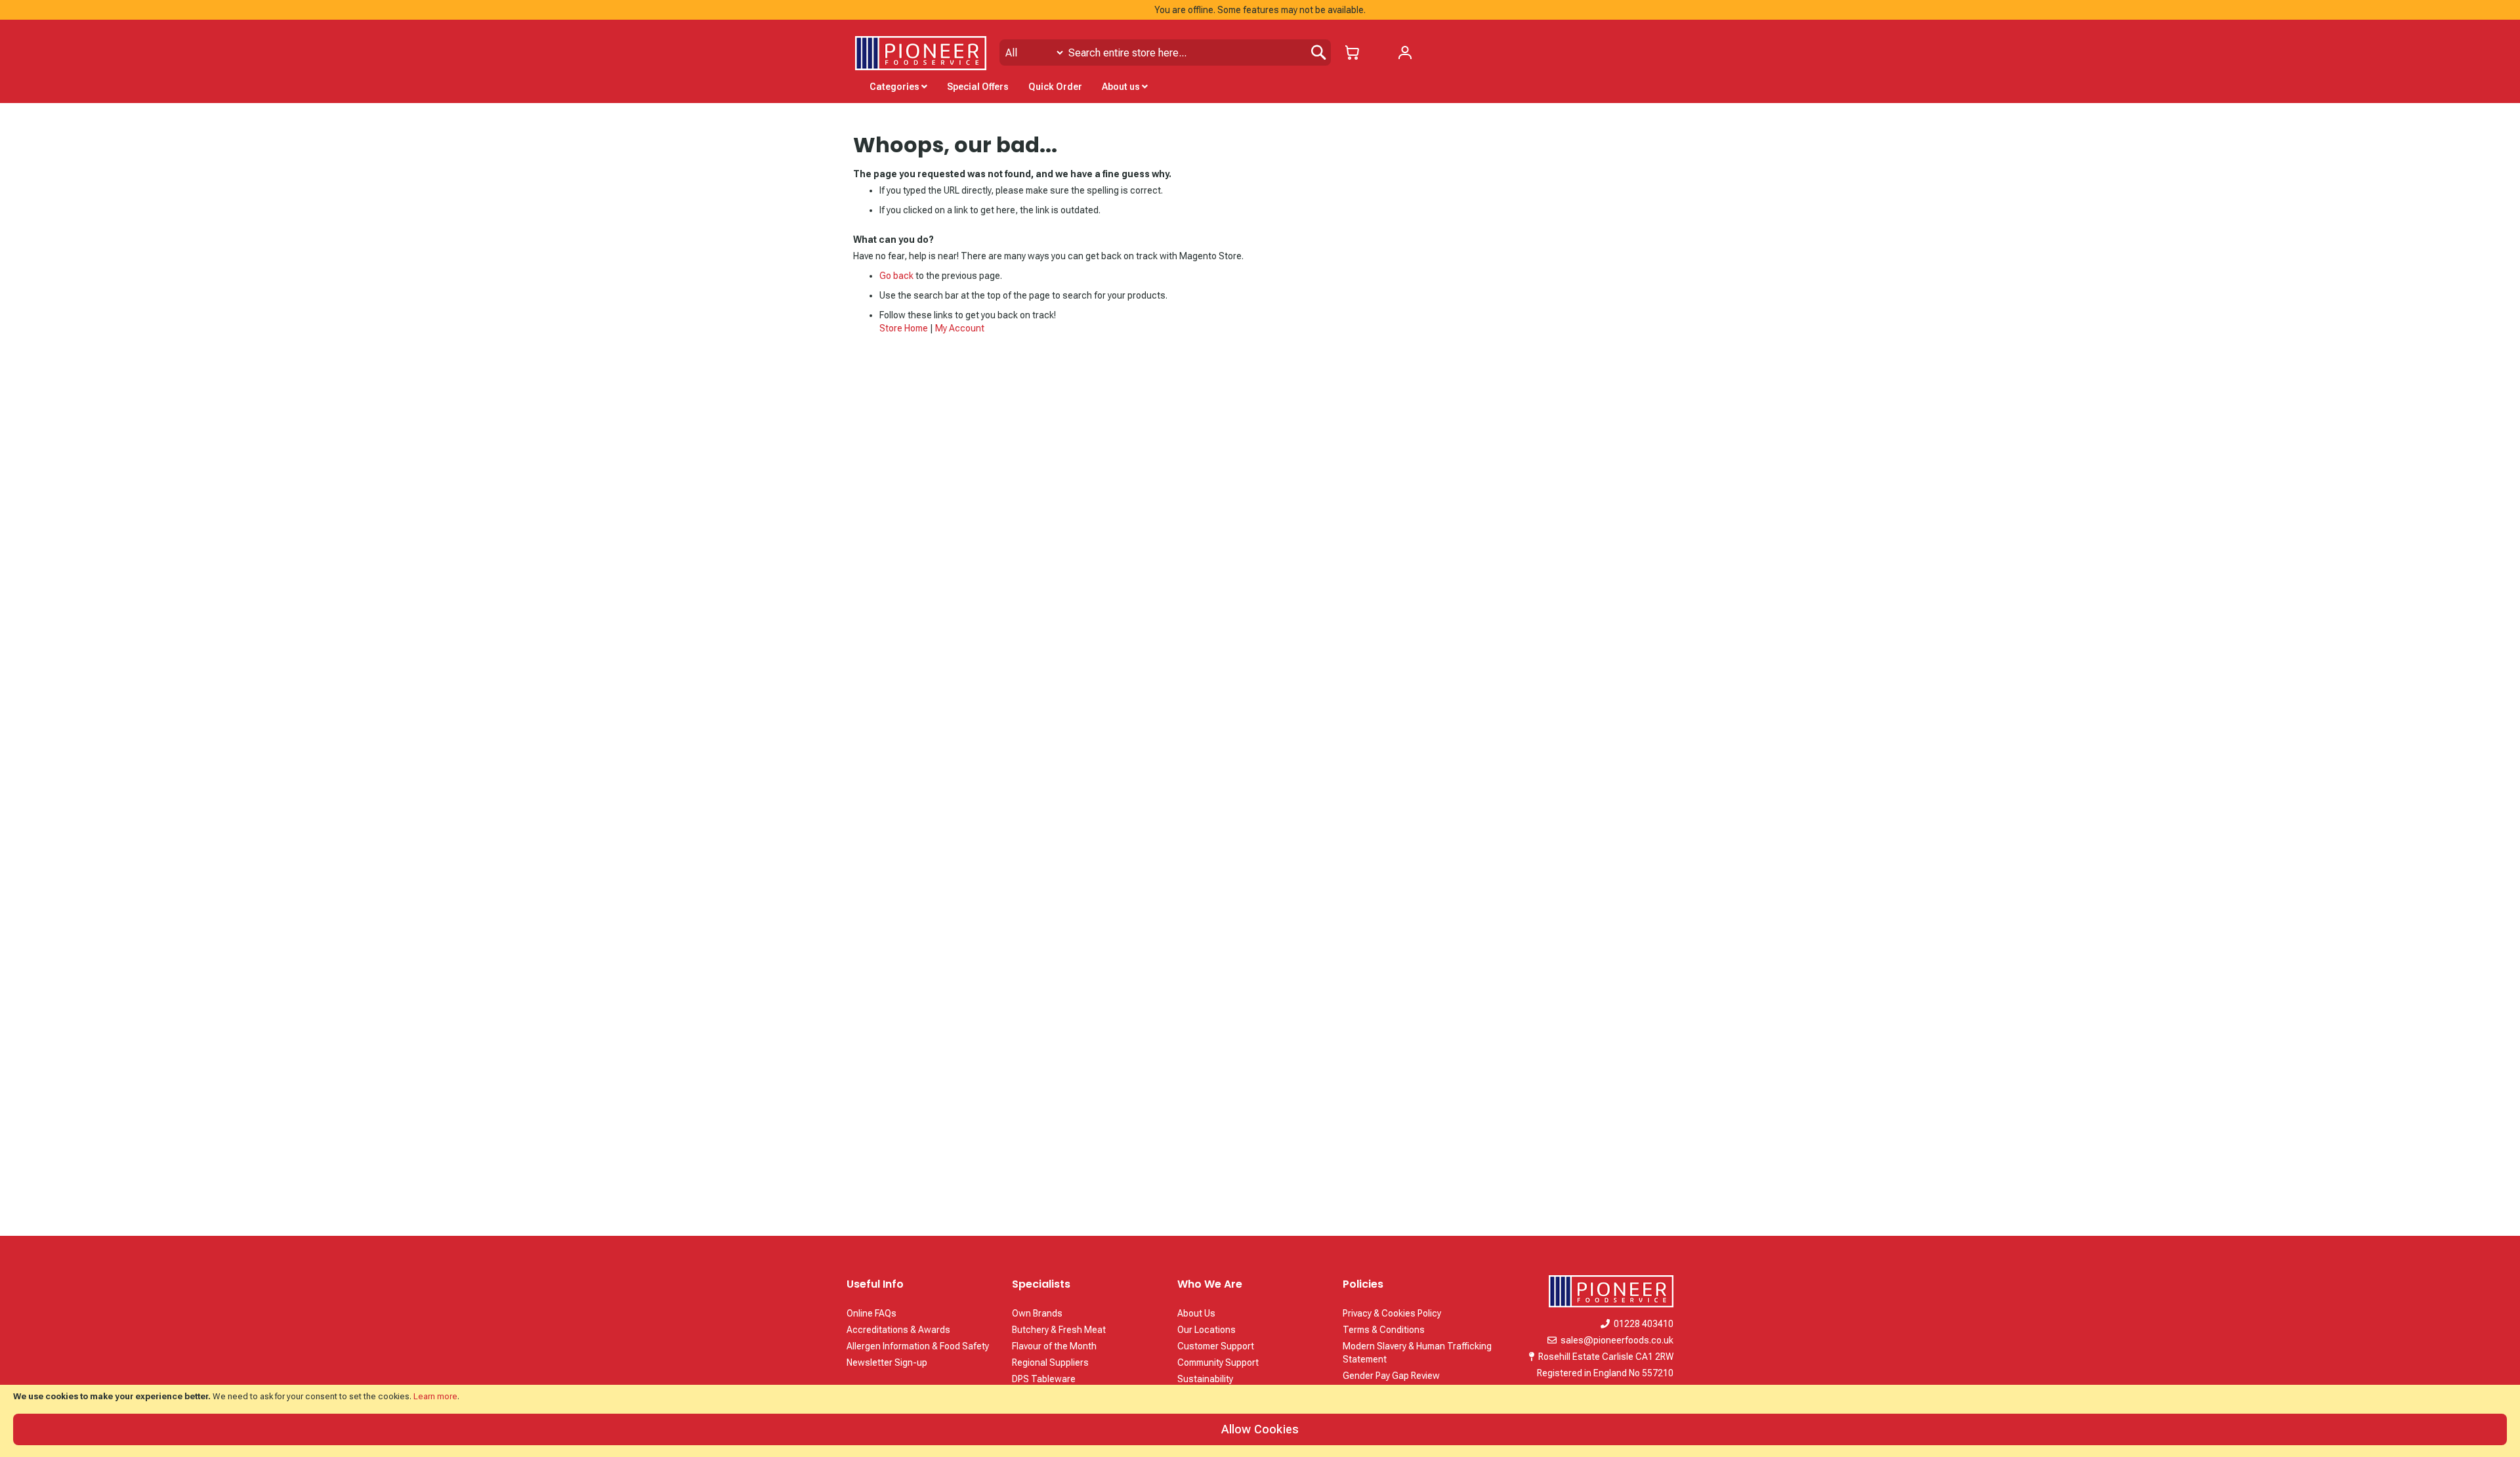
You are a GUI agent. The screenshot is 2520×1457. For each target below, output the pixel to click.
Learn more (435, 1396)
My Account (960, 328)
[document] (1260, 1421)
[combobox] (1165, 53)
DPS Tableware (1044, 1379)
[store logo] (921, 53)
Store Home (904, 328)
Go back (896, 276)
